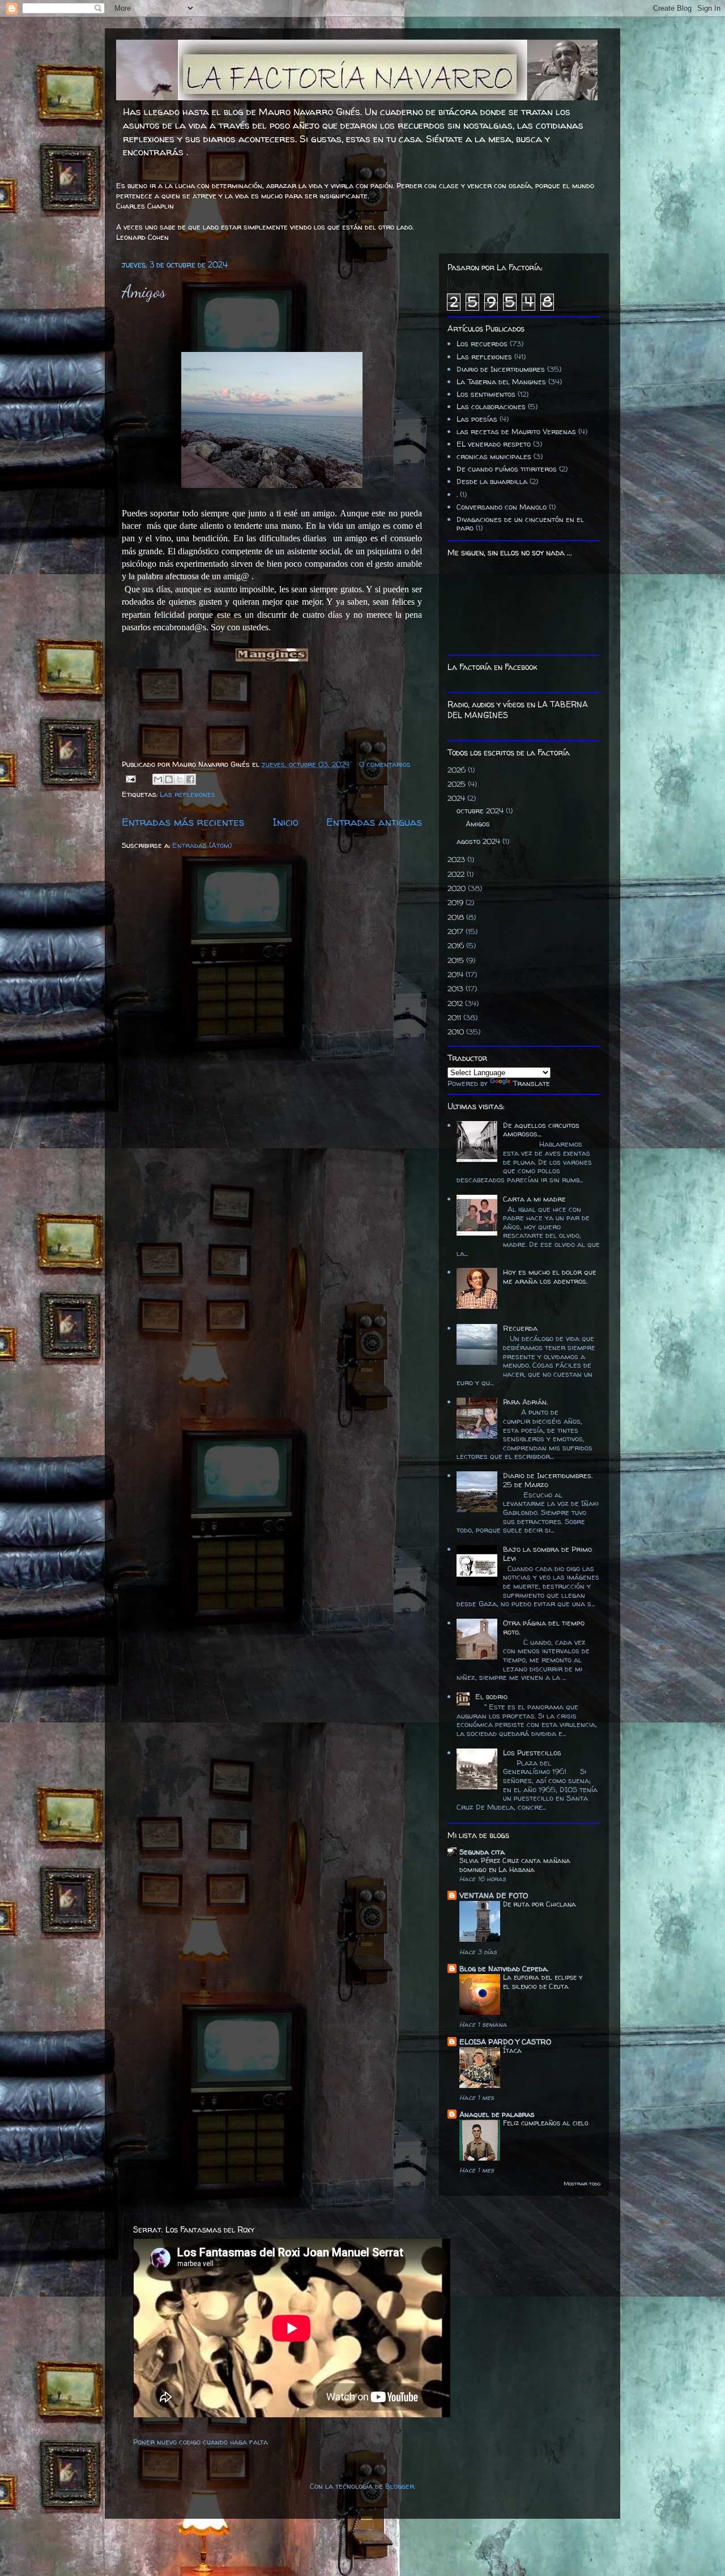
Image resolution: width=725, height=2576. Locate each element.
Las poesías (477, 419)
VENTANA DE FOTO (494, 1895)
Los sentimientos (486, 394)
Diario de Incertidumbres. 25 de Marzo (548, 1480)
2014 (457, 974)
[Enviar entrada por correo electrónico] (130, 778)
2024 (457, 798)
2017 (457, 931)
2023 (457, 859)
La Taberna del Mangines (501, 381)
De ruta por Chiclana (540, 1904)
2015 (457, 960)
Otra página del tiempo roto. (544, 1627)
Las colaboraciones (491, 406)
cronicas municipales (494, 456)
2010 (457, 1032)
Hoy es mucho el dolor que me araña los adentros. (550, 1276)
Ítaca (512, 2050)
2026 (458, 770)
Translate (531, 1083)
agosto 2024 (479, 841)
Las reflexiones (187, 794)
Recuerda (520, 1328)
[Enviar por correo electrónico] (158, 779)
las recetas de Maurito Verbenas (516, 431)
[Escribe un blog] (169, 779)
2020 (458, 888)
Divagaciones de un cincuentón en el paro (520, 524)
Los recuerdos (482, 343)
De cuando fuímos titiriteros (507, 469)
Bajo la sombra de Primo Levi (547, 1554)
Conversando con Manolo (502, 507)
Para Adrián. (525, 1402)
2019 (457, 902)
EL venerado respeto (494, 444)
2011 (455, 1017)
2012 (456, 1003)
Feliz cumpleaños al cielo (546, 2123)
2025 (458, 784)
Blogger (400, 2486)
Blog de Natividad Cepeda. (504, 1968)
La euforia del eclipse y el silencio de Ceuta (543, 1982)
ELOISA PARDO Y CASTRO (505, 2042)
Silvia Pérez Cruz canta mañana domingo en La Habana (515, 1865)
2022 (457, 874)
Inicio (285, 822)
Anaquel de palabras (497, 2114)
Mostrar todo (582, 2184)
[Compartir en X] (180, 779)
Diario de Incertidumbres (501, 369)
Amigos (144, 291)
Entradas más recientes (183, 822)
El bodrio (491, 1696)
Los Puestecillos (532, 1752)
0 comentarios (385, 764)
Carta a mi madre (534, 1199)
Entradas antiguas (374, 822)
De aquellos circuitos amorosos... (541, 1130)
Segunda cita (482, 1852)
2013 (457, 988)
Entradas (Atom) (202, 845)
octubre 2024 (481, 810)
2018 (457, 917)
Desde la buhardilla (492, 481)
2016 (457, 945)
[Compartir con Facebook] (190, 779)
